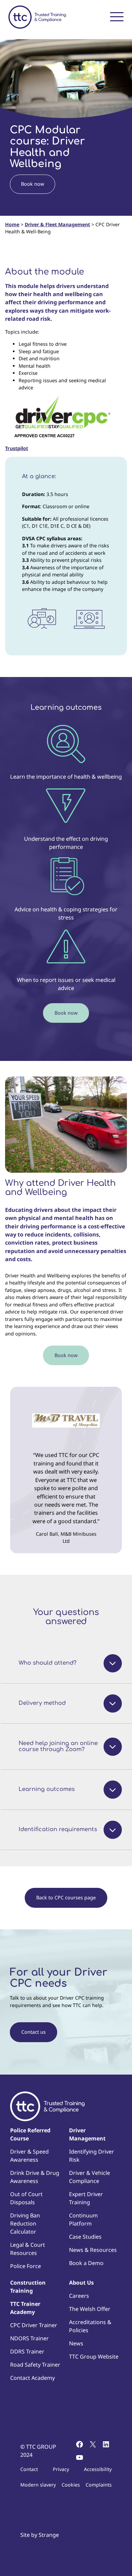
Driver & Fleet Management (57, 224)
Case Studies (85, 2237)
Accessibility (98, 2469)
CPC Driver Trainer (34, 2325)
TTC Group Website (94, 2357)
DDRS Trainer (27, 2351)
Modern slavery (38, 2485)
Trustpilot (17, 448)
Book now (32, 184)
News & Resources (93, 2250)
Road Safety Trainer (35, 2365)
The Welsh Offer (90, 2309)
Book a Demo (86, 2263)
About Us (81, 2283)
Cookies (71, 2485)
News (76, 2343)
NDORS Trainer (29, 2338)
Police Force (26, 2266)
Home (12, 224)
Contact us (34, 2032)
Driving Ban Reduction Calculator (25, 2223)
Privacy (61, 2469)
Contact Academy (32, 2378)
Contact (29, 2469)
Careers (79, 2296)
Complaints (99, 2485)
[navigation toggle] (117, 16)
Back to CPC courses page (66, 1897)
